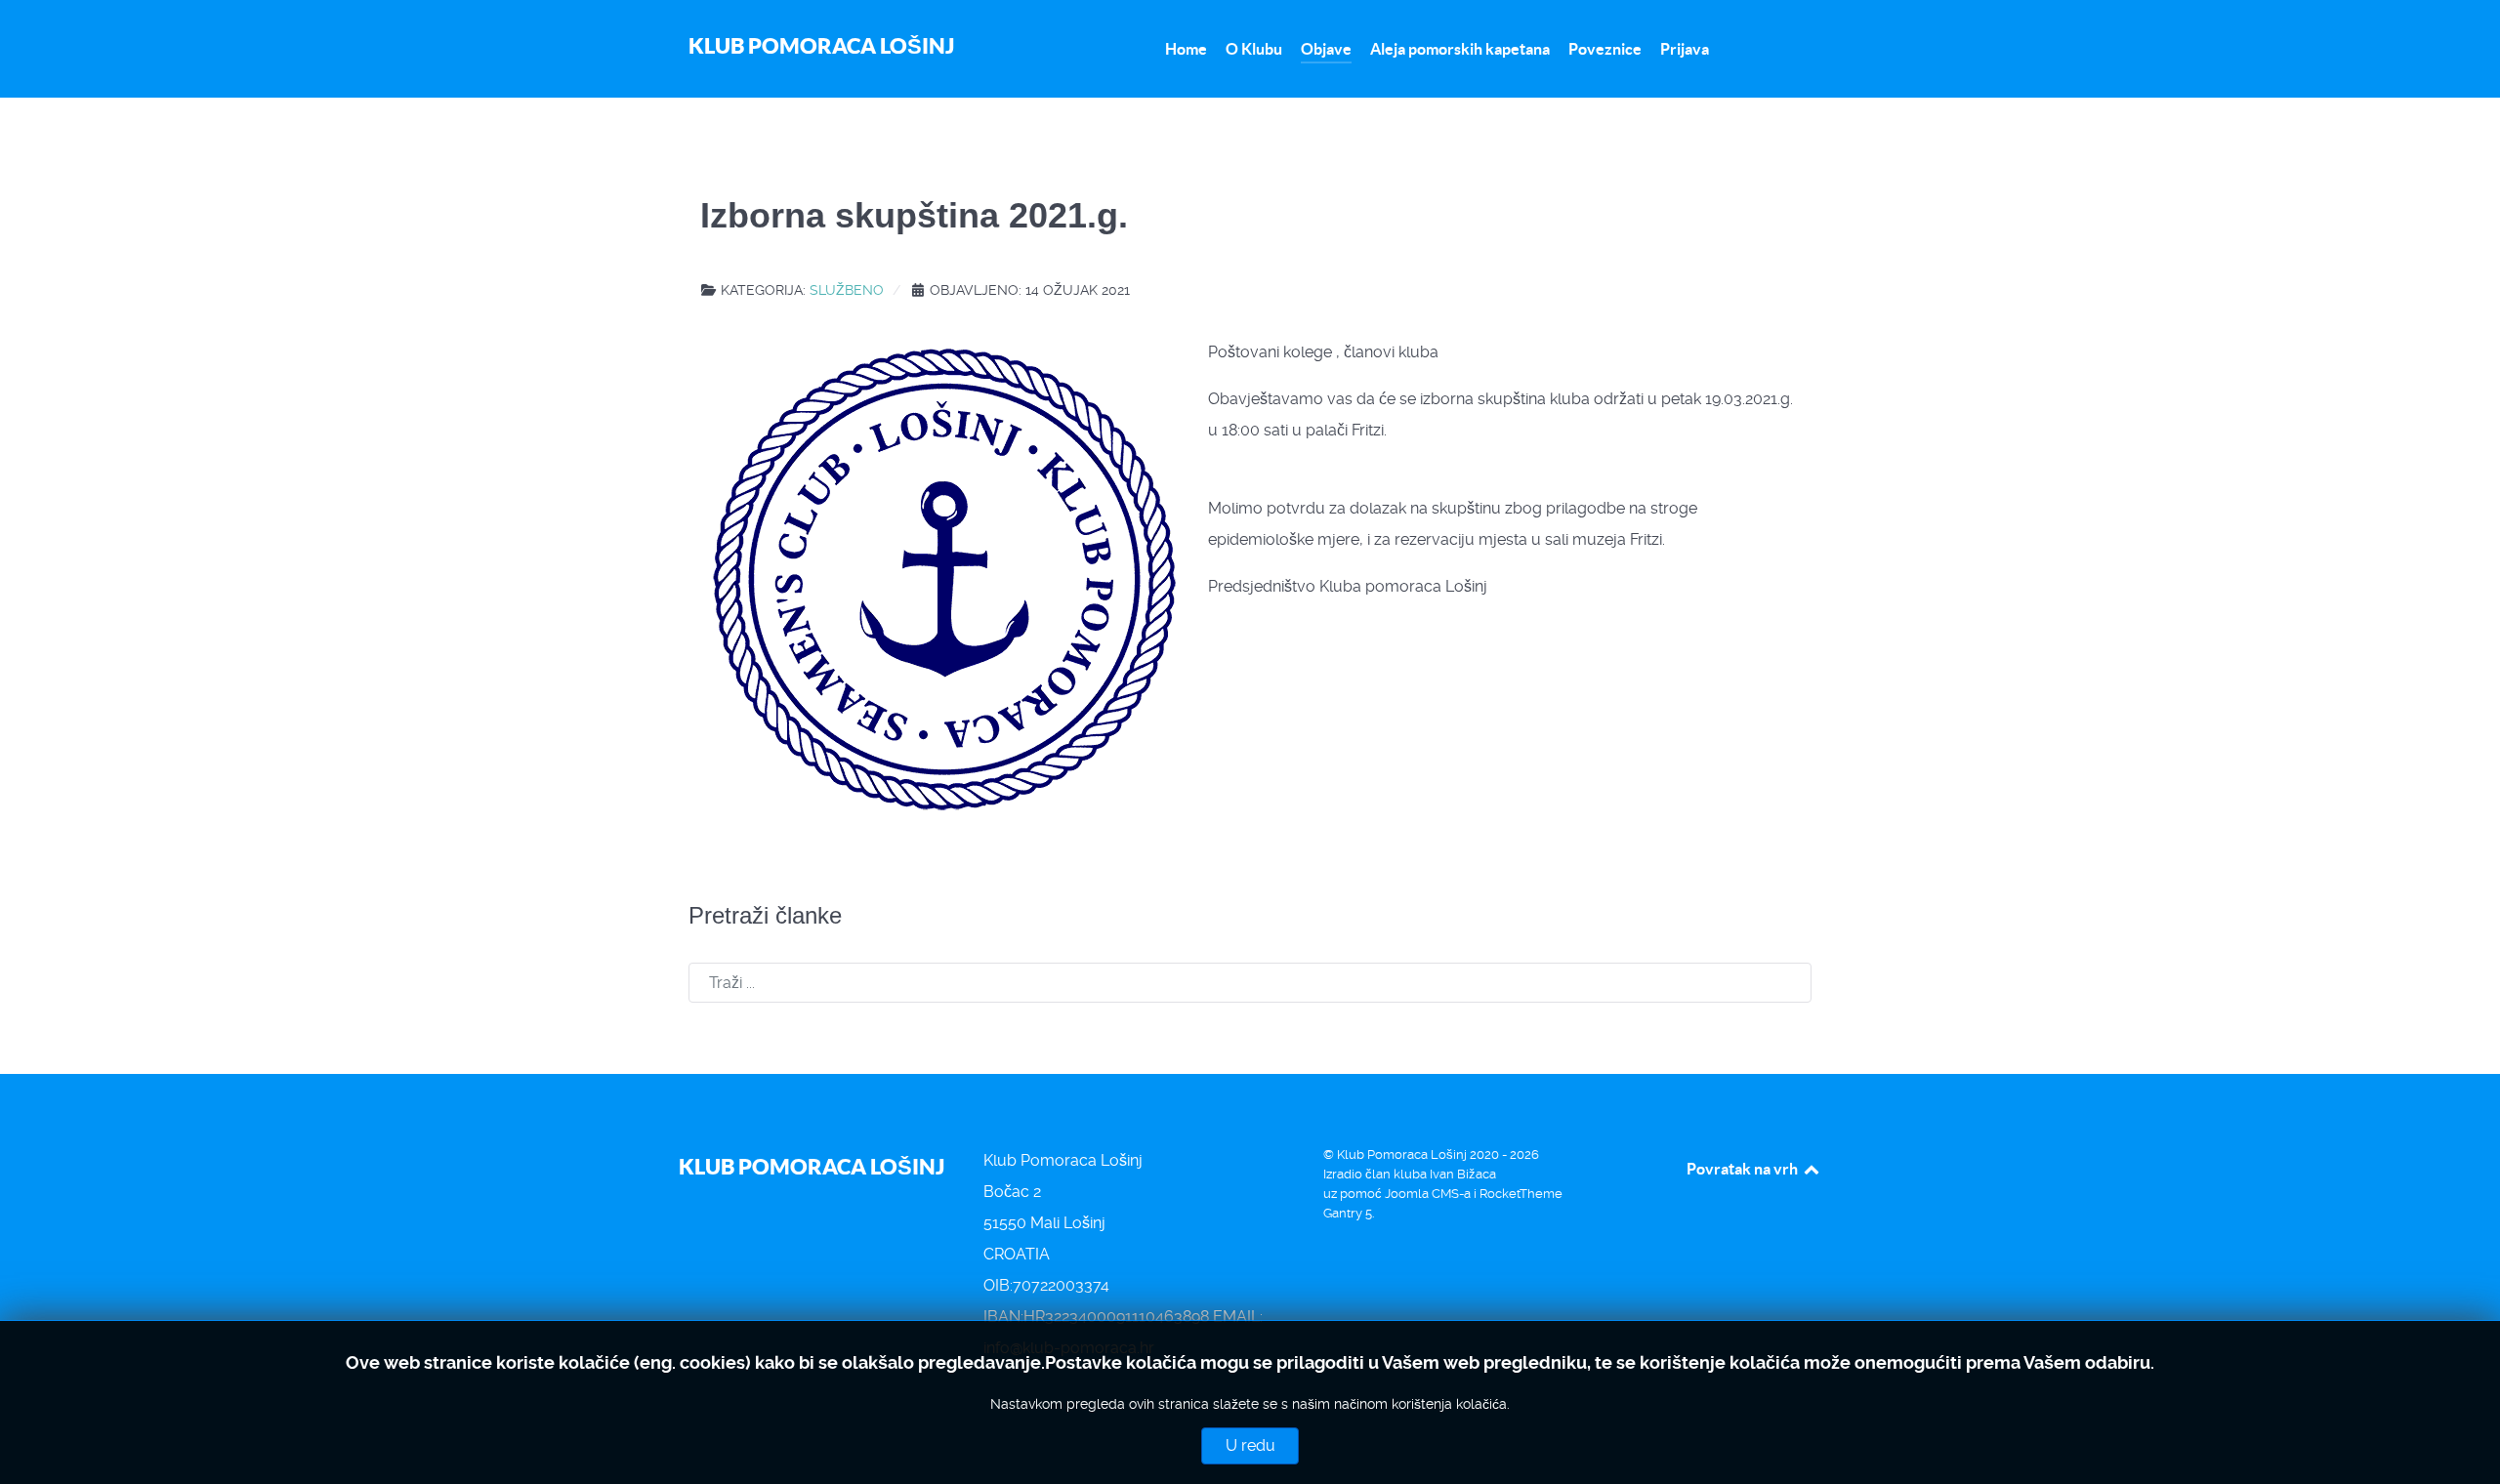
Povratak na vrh (1744, 1169)
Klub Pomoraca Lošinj (821, 45)
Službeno (847, 290)
